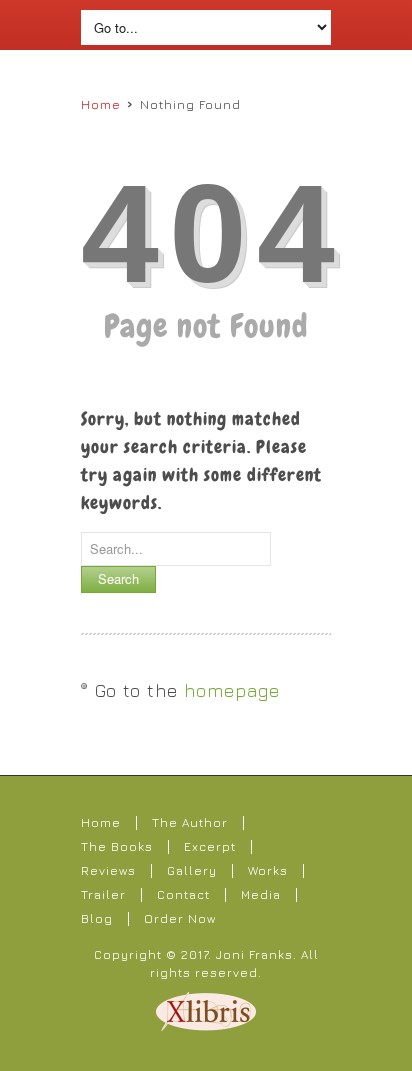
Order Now (180, 918)
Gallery (192, 870)
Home (101, 104)
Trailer (103, 894)
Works (268, 870)
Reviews (108, 870)
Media (261, 894)
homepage (232, 690)
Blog (97, 918)
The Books (117, 846)
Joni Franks (254, 954)
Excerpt (210, 846)
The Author (190, 822)
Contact (183, 894)
